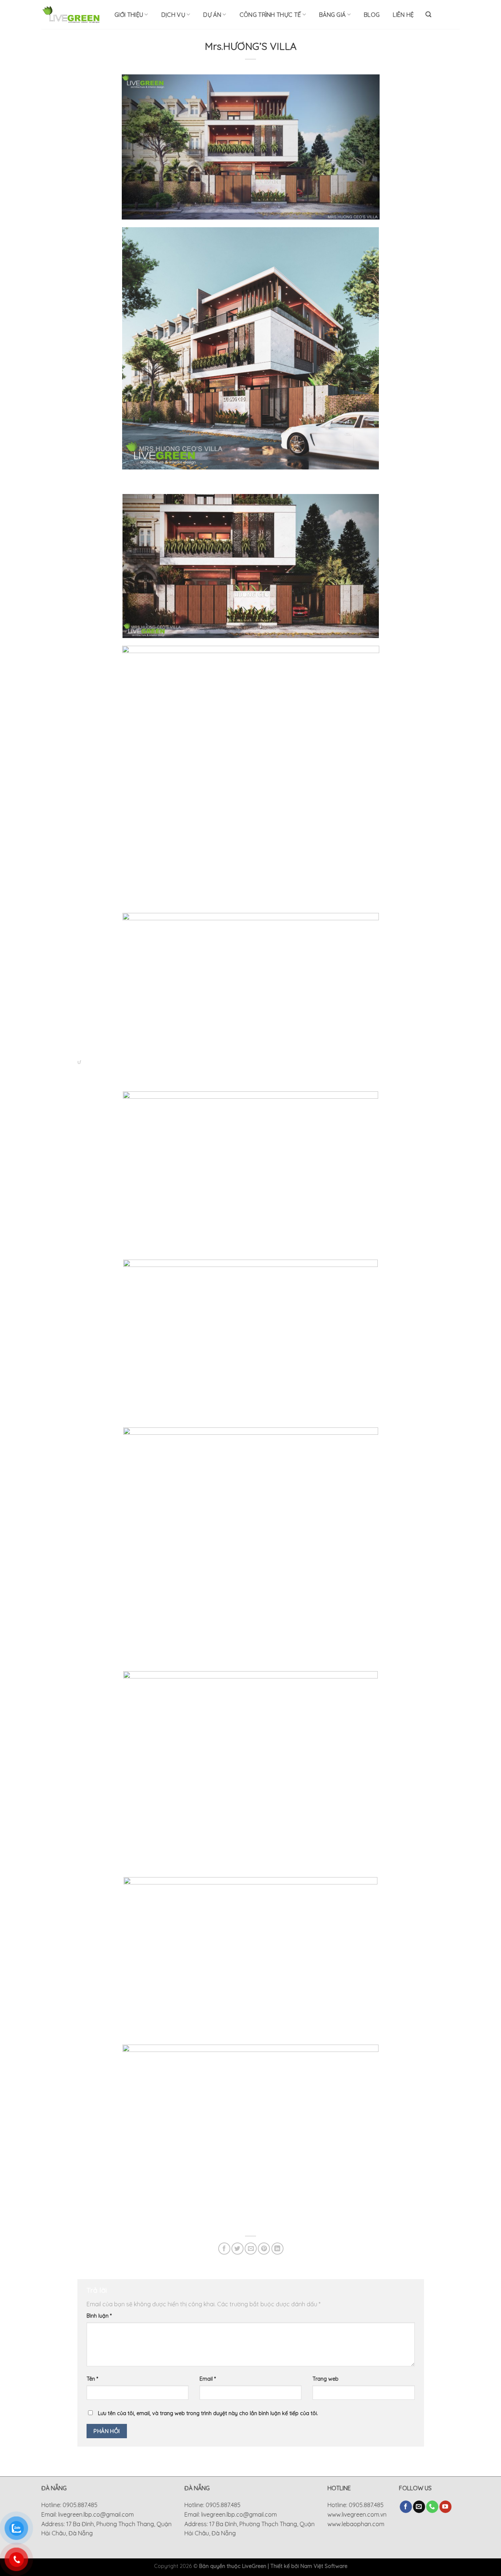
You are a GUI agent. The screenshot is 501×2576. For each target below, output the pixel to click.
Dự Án (212, 15)
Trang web (326, 2379)
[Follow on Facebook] (406, 2507)
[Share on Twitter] (237, 2249)
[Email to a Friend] (251, 2249)
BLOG (372, 15)
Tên (92, 2379)
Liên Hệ (403, 15)
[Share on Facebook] (224, 2249)
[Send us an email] (419, 2507)
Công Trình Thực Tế (270, 15)
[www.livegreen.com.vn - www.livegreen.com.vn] (72, 14)
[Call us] (432, 2507)
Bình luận (99, 2316)
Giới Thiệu (129, 15)
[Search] (428, 14)
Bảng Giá (332, 15)
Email (208, 2379)
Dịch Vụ (173, 15)
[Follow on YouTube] (445, 2507)
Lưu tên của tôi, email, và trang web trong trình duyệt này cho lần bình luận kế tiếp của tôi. (208, 2413)
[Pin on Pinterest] (264, 2249)
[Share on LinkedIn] (277, 2249)
